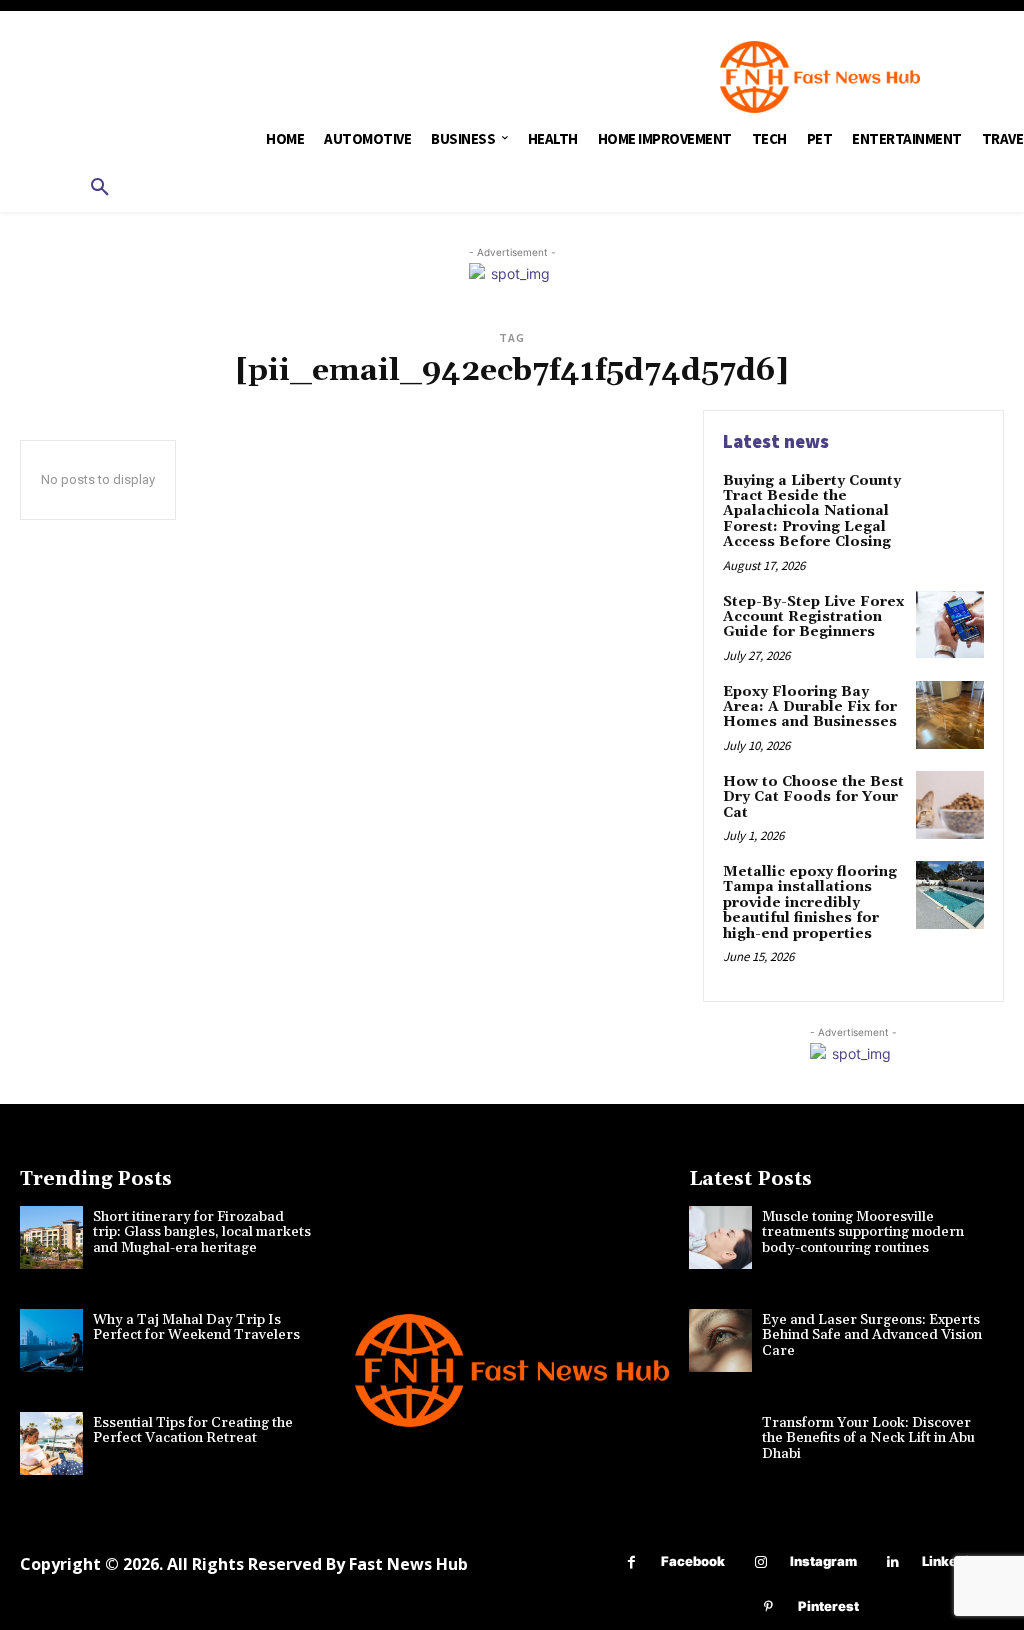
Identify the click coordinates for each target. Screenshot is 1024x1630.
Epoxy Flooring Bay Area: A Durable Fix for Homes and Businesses (810, 707)
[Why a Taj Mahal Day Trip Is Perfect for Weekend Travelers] (51, 1340)
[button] (100, 188)
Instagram (823, 1561)
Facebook (693, 1561)
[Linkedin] (892, 1562)
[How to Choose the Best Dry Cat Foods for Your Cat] (950, 805)
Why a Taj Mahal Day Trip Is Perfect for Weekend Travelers (196, 1327)
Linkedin (949, 1561)
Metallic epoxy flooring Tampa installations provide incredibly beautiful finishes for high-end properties (810, 903)
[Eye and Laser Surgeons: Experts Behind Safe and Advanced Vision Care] (720, 1340)
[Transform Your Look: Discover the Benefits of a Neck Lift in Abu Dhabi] (720, 1443)
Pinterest (828, 1606)
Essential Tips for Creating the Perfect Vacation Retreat (193, 1430)
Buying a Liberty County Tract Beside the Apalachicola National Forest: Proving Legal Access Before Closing (812, 512)
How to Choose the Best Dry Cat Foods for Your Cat (813, 797)
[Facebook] (631, 1562)
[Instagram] (760, 1562)
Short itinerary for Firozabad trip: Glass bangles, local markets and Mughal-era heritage (202, 1232)
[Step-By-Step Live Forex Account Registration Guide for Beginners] (950, 625)
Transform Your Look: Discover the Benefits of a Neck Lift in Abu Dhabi (868, 1438)
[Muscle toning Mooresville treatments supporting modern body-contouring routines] (720, 1237)
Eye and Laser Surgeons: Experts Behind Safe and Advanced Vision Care (872, 1335)
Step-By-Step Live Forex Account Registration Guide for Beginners (813, 617)
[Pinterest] (768, 1607)
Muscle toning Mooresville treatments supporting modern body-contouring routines (863, 1232)
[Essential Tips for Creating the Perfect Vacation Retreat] (51, 1443)
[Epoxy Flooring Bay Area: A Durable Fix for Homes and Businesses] (950, 715)
